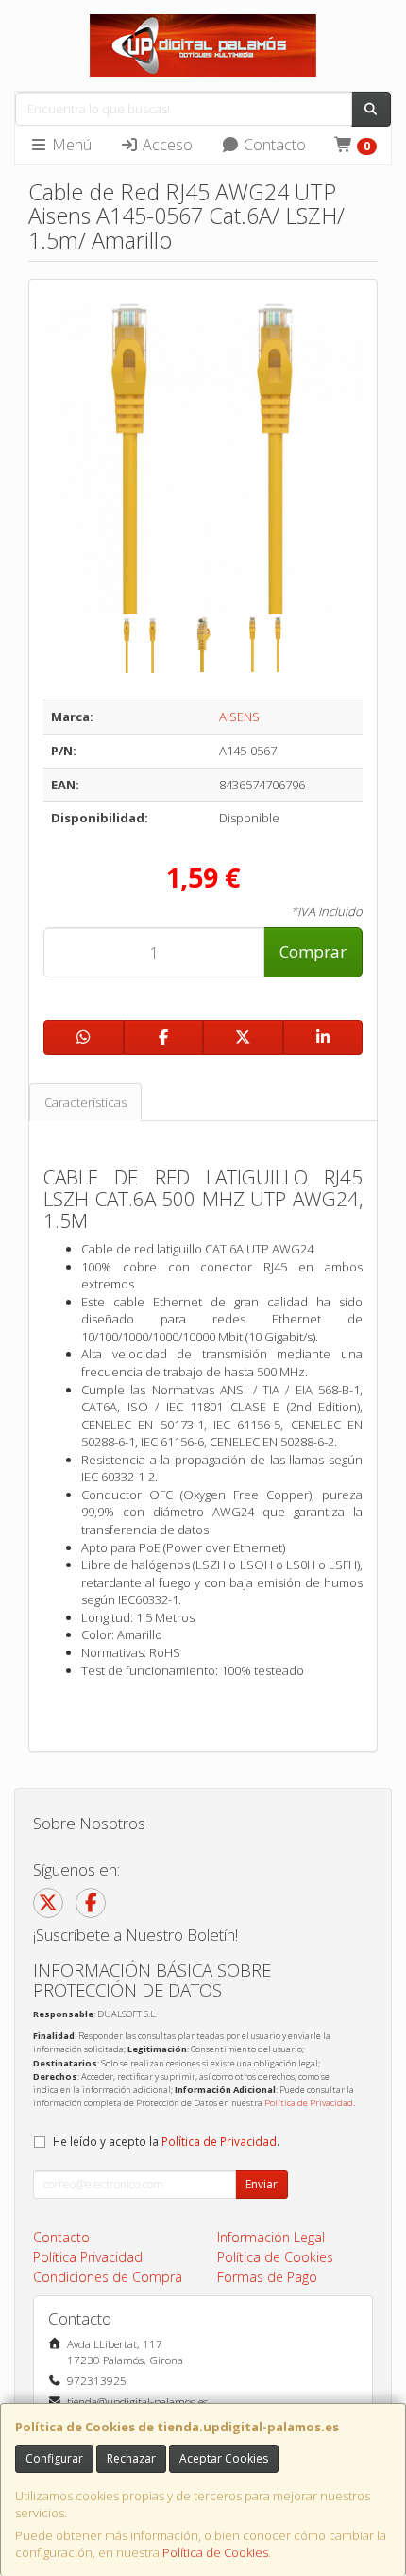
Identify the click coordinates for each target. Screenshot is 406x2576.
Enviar (262, 2184)
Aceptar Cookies (224, 2458)
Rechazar (131, 2458)
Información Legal (271, 2237)
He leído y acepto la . (166, 2141)
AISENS (239, 717)
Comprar (313, 951)
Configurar (54, 2458)
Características (85, 1102)
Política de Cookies (215, 2552)
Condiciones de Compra (108, 2277)
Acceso (166, 145)
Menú (70, 145)
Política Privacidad (88, 2257)
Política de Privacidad (309, 2103)
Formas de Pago (267, 2277)
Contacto (273, 145)
